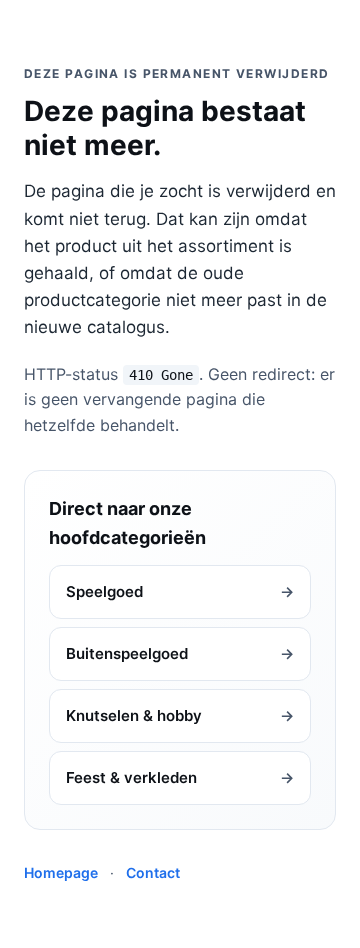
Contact (153, 872)
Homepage (61, 872)
